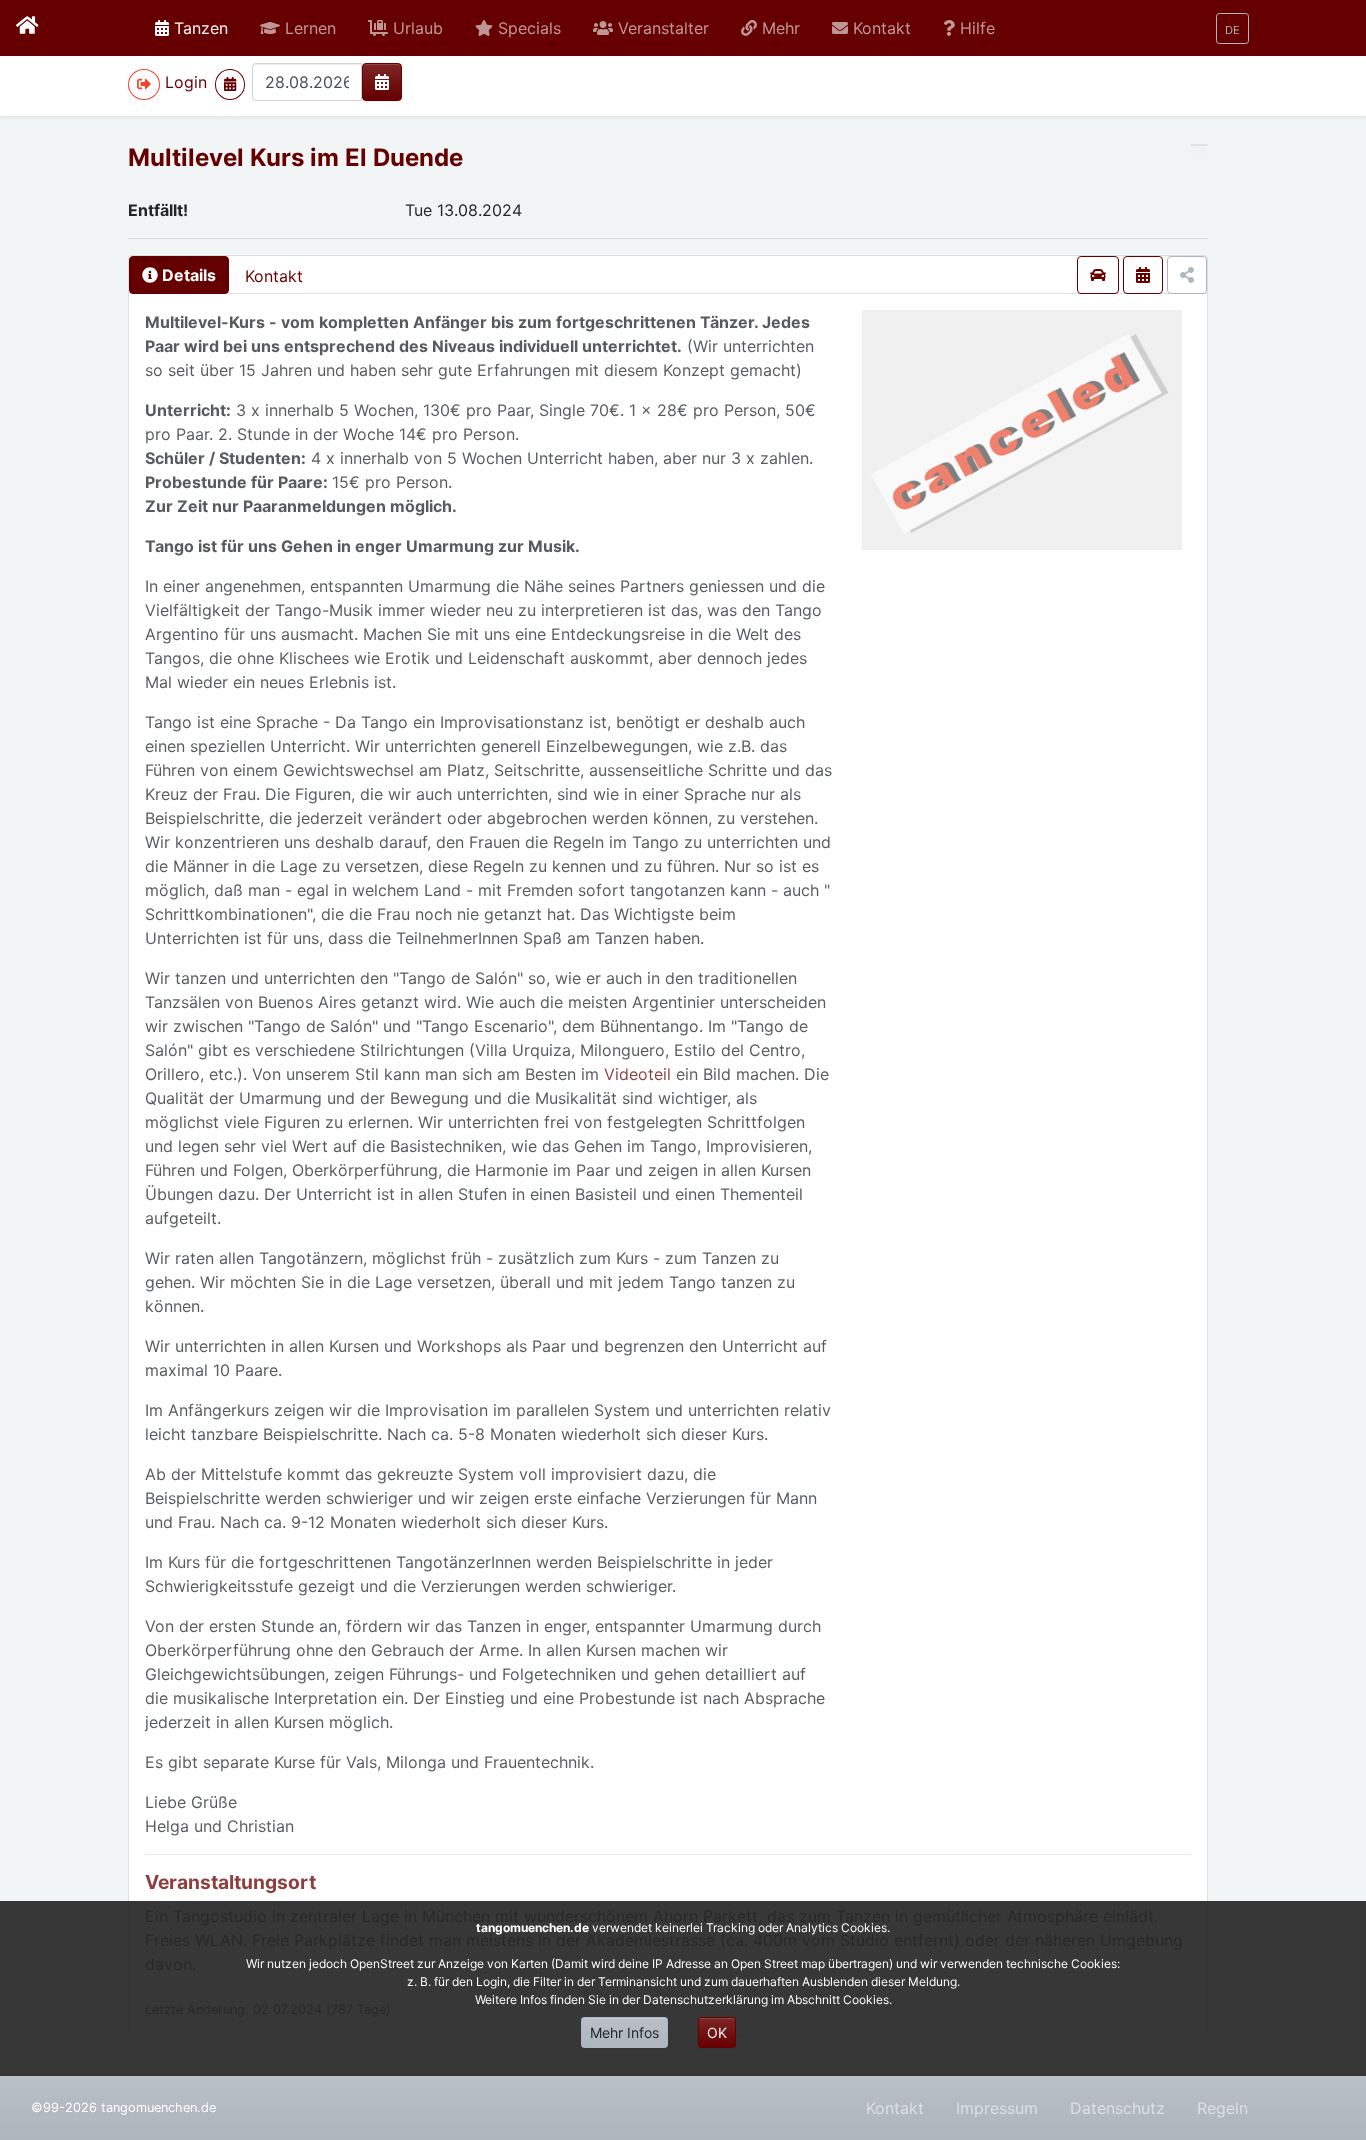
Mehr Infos (624, 2032)
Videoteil (640, 1074)
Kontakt (274, 276)
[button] (298, 28)
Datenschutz (1117, 2108)
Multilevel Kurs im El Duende (295, 157)
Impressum (997, 2108)
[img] (382, 82)
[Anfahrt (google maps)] (1098, 275)
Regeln (1222, 2108)
